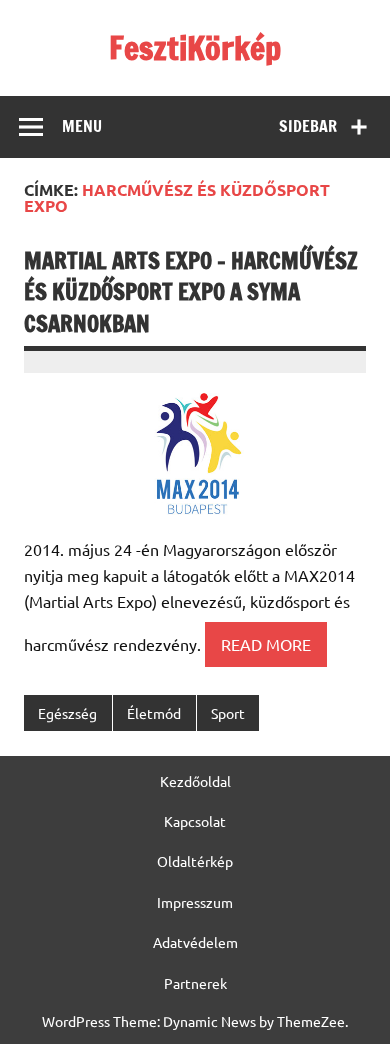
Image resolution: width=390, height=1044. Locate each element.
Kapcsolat (195, 821)
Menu (82, 126)
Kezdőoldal (195, 781)
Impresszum (195, 902)
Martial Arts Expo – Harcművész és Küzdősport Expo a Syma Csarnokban (191, 292)
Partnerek (195, 983)
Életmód (154, 713)
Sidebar (308, 126)
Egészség (67, 713)
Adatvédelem (195, 942)
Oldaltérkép (195, 861)
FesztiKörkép (195, 48)
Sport (228, 713)
